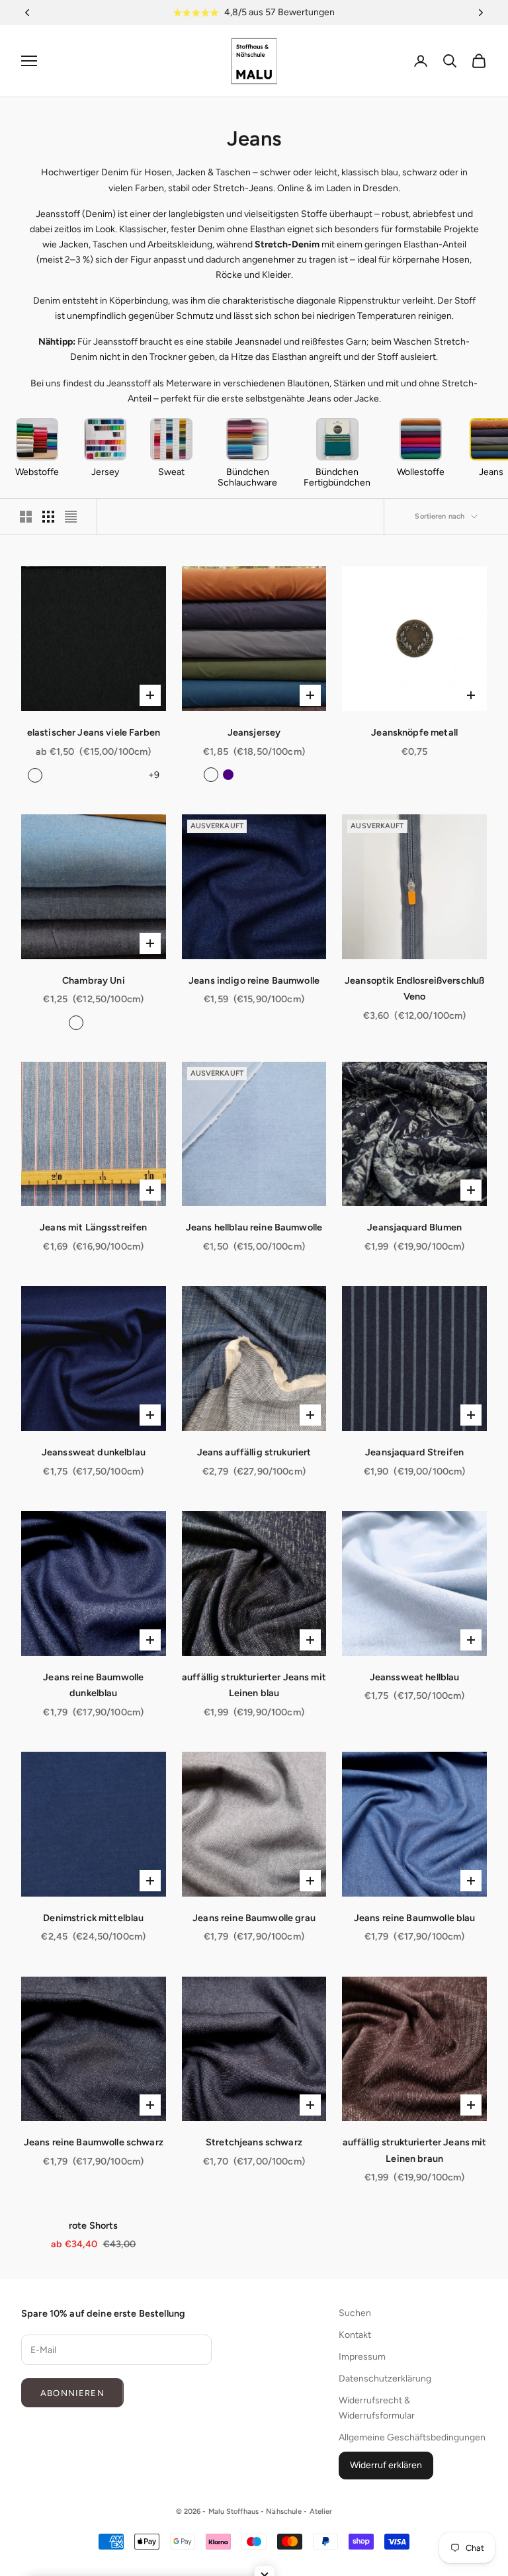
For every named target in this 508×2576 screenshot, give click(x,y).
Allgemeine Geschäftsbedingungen (412, 2437)
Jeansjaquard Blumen (414, 1227)
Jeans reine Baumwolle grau (254, 1918)
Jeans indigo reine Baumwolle (254, 980)
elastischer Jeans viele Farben (94, 732)
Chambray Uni (94, 980)
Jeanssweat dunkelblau (94, 1452)
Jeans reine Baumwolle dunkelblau (93, 1685)
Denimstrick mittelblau (93, 1918)
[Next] (481, 13)
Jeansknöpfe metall (414, 732)
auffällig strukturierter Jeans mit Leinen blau (254, 1685)
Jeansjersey (254, 732)
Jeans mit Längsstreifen (93, 1227)
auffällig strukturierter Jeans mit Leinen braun (415, 2150)
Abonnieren (72, 2393)
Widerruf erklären (386, 2465)
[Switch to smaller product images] (48, 517)
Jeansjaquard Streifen (414, 1452)
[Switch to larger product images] (26, 517)
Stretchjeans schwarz (254, 2142)
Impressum (362, 2357)
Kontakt (355, 2335)
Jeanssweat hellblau (415, 1677)
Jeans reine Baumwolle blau (415, 1918)
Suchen (355, 2313)
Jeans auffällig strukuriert (254, 1452)
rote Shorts (94, 2225)
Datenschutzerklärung (385, 2379)
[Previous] (27, 13)
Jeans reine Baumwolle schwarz (94, 2142)
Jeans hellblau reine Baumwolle (254, 1227)
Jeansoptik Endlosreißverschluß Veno (414, 988)
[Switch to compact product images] (71, 517)
